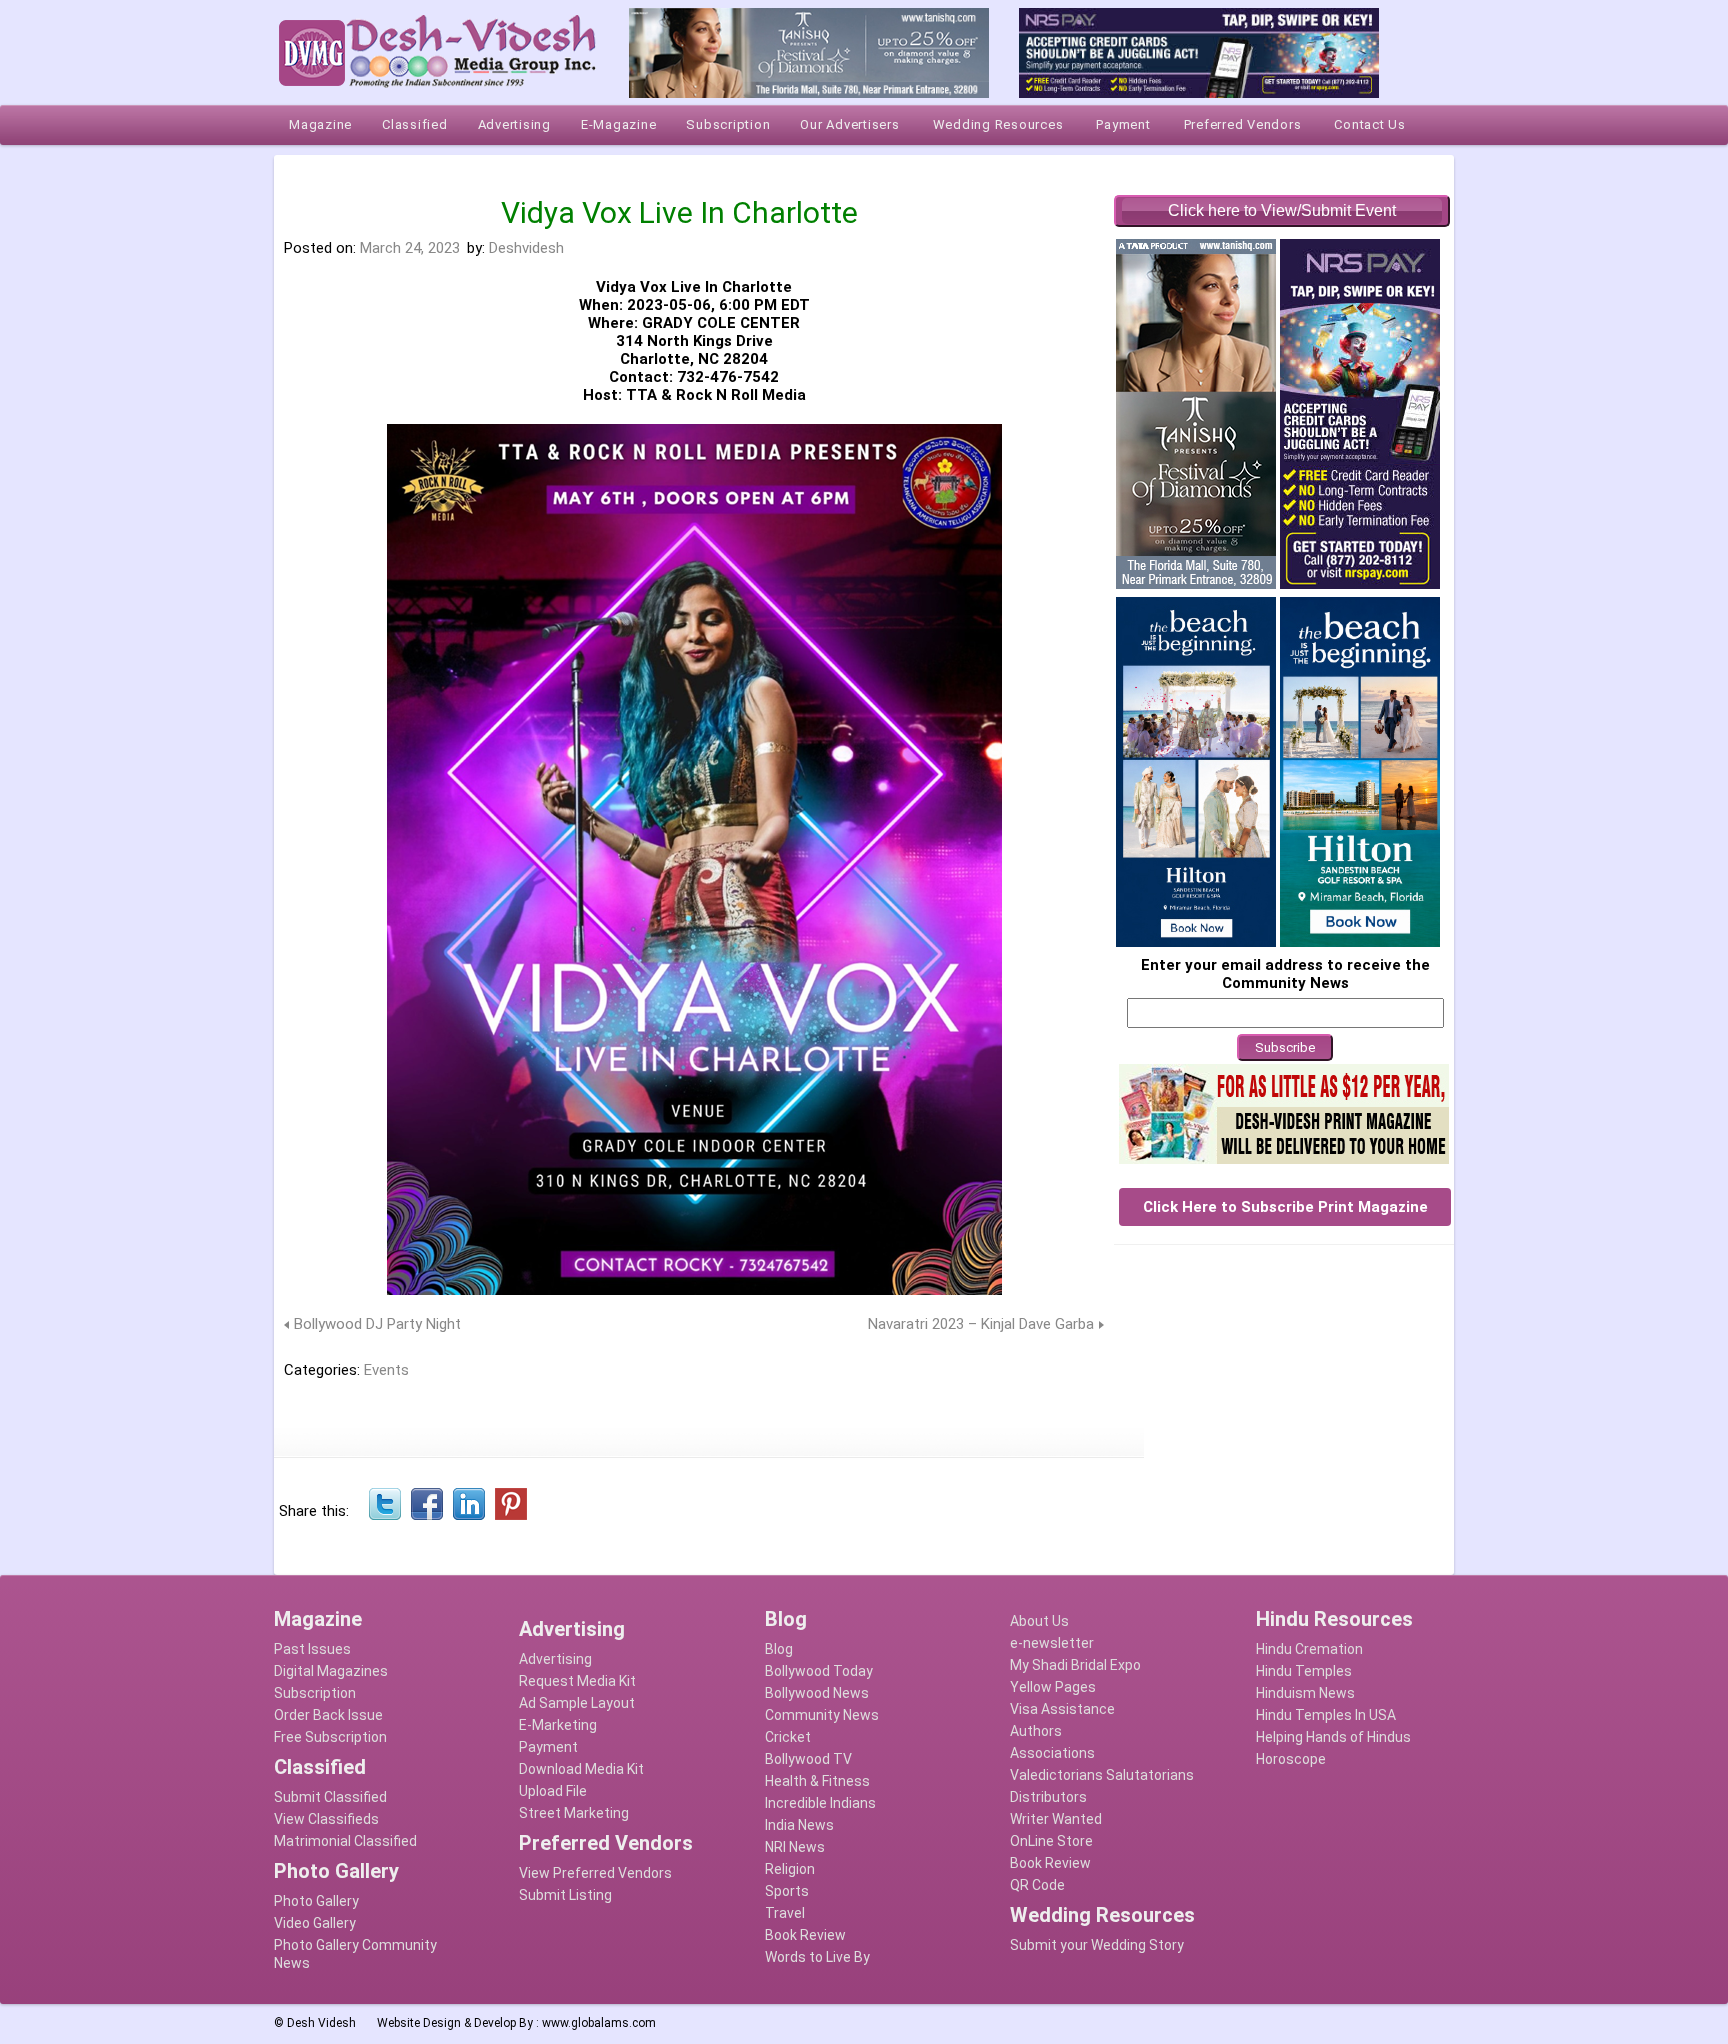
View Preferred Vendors (595, 1873)
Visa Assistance (1062, 1709)
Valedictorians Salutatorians (1102, 1775)
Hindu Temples (1304, 1671)
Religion (790, 1869)
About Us (1039, 1621)
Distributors (1048, 1797)
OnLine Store (1051, 1841)
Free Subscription (330, 1737)
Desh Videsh (321, 2023)
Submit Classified (330, 1797)
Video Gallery (315, 1923)
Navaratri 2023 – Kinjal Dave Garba (981, 1324)
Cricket (788, 1737)
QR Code (1037, 1885)
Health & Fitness (817, 1781)
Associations (1052, 1753)
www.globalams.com (599, 2023)
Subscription (315, 1693)
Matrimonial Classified (345, 1841)
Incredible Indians (820, 1803)
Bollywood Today (819, 1671)
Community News (822, 1715)
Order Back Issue (328, 1715)
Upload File (553, 1791)
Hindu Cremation (1309, 1649)
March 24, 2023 (410, 248)
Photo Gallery (316, 1901)
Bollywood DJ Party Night (377, 1324)
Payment (548, 1747)
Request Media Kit (577, 1681)
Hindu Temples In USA (1326, 1715)
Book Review (805, 1935)
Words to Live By (817, 1957)
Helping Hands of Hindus (1333, 1737)
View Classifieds (326, 1819)
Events (386, 1370)
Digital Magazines (331, 1671)
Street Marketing (574, 1813)
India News (799, 1825)
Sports (787, 1891)
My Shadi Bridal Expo (1075, 1665)
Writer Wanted (1056, 1819)
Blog (779, 1649)
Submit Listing (565, 1895)
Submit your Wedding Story (1097, 1945)
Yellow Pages (1053, 1687)
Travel (785, 1913)
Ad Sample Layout (577, 1703)
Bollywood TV (808, 1759)
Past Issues (312, 1649)
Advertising (555, 1659)
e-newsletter (1052, 1643)
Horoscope (1291, 1759)
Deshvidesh (526, 248)
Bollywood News (817, 1693)
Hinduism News (1305, 1693)
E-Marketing (558, 1725)
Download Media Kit (581, 1769)
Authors (1036, 1731)
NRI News (795, 1847)
